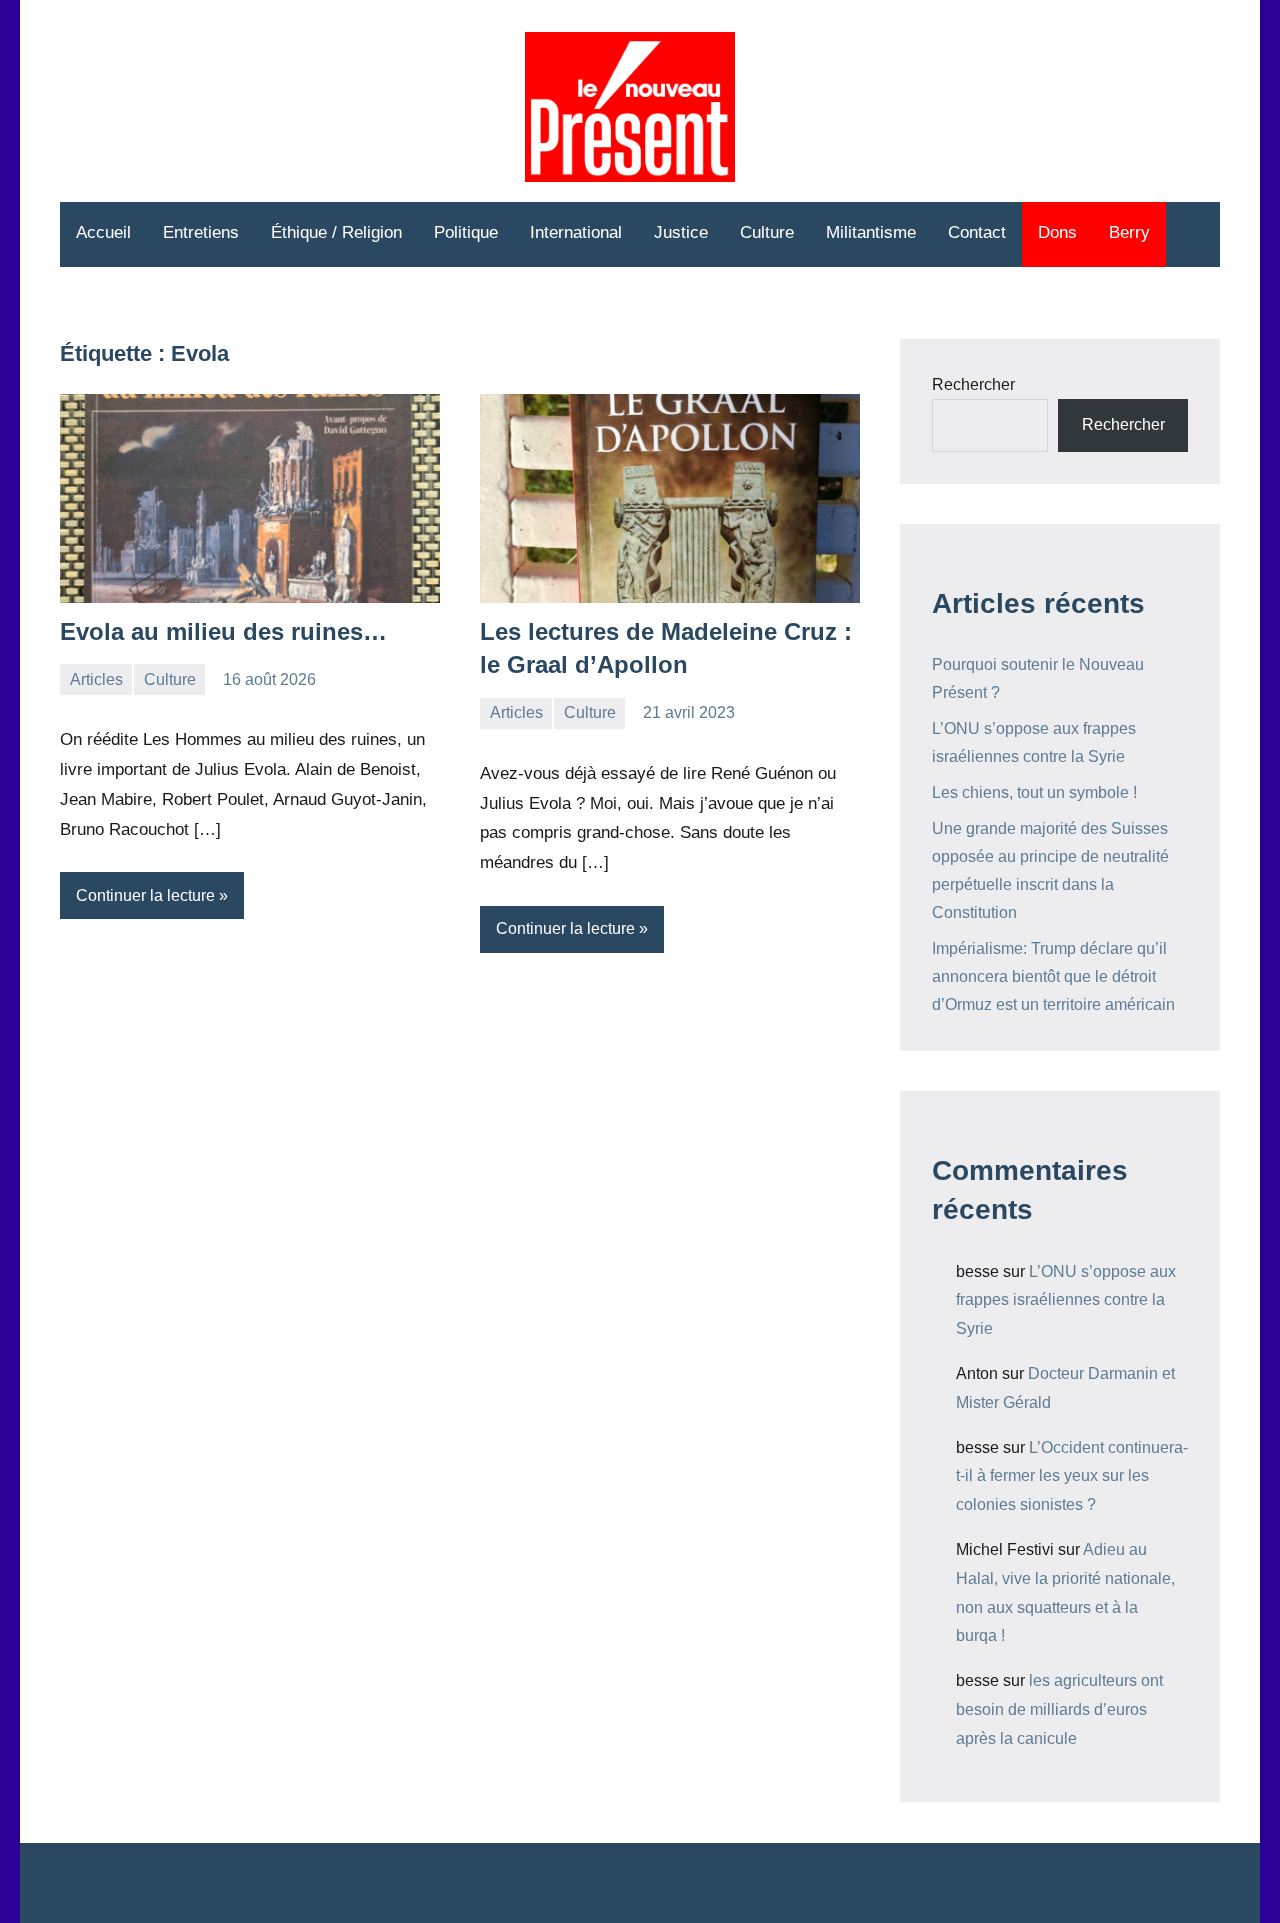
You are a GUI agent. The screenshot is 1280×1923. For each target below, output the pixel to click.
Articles (96, 679)
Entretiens (201, 232)
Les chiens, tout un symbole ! (1034, 792)
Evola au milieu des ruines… (223, 631)
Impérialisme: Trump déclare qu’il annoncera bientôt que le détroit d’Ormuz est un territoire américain (1053, 976)
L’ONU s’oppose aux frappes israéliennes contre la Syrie (1066, 1300)
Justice (681, 232)
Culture (767, 232)
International (576, 232)
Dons (1057, 232)
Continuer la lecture (145, 895)
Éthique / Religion (336, 232)
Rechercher (973, 384)
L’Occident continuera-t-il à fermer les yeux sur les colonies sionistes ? (1072, 1476)
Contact (977, 232)
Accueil (103, 232)
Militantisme (871, 232)
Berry (1129, 232)
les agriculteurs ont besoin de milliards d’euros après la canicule (1059, 1709)
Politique (466, 232)
